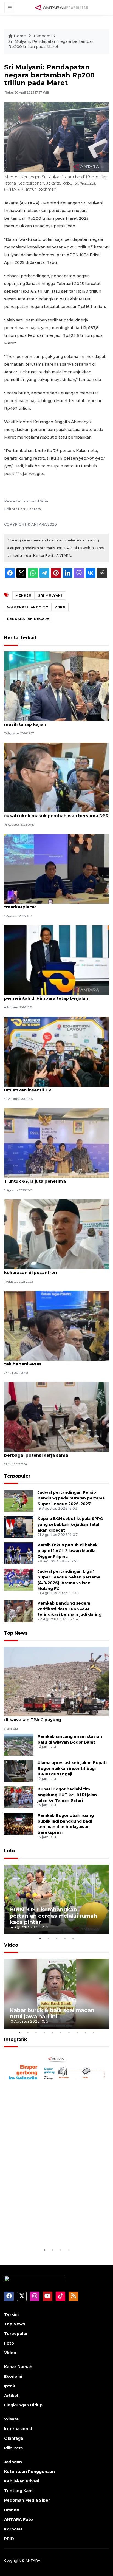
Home (20, 36)
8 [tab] (77, 2033)
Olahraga (14, 2438)
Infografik (15, 2039)
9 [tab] (85, 2033)
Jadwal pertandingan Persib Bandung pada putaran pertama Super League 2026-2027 (71, 1498)
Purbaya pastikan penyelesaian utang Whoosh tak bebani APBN (56, 1361)
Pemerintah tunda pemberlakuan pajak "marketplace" (48, 904)
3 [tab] (56, 1938)
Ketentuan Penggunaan (29, 2472)
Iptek (10, 2386)
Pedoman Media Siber (27, 2500)
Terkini (11, 2314)
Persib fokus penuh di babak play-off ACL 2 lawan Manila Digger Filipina (68, 1551)
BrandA (12, 2510)
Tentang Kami (19, 2491)
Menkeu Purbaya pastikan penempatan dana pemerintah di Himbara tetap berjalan (54, 995)
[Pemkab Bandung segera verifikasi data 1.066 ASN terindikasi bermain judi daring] (19, 1611)
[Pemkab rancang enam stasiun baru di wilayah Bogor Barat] (19, 1744)
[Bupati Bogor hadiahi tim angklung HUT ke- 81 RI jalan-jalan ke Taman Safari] (19, 1797)
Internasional (18, 2429)
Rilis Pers (13, 2448)
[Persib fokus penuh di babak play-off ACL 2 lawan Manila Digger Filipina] (19, 1553)
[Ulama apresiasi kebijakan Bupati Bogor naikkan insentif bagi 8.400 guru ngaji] (19, 1771)
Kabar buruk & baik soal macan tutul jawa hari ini (52, 2013)
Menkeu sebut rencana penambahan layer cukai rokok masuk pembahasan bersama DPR (56, 813)
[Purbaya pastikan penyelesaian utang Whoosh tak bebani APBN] (56, 1325)
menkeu (23, 595)
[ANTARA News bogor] (62, 7)
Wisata (11, 2419)
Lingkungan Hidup (23, 2405)
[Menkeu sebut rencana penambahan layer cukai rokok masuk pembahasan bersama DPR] (56, 777)
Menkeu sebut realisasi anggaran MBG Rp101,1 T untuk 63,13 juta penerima (55, 1178)
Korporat (13, 2529)
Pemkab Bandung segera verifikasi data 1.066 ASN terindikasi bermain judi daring (70, 1609)
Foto (9, 1851)
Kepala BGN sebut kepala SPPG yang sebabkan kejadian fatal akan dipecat (70, 1524)
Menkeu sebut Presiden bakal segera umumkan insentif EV (45, 1087)
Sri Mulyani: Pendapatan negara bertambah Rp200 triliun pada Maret (51, 44)
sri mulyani (50, 595)
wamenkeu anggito (28, 607)
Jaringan (13, 2462)
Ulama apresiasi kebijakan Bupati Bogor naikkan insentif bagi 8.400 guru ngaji (72, 1769)
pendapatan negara (28, 619)
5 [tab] (73, 1938)
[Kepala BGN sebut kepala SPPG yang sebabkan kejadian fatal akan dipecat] (19, 1527)
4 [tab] (65, 1938)
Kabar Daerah (18, 2367)
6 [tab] (61, 2033)
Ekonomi (43, 36)
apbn (60, 607)
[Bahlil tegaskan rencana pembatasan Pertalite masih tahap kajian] (56, 686)
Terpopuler (17, 1476)
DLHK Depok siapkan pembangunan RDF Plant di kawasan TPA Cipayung (56, 1717)
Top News (16, 1633)
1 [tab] (40, 1938)
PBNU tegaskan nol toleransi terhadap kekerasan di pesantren (47, 1270)
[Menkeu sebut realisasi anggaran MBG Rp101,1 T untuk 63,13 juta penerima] (56, 1142)
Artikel (11, 2396)
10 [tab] (94, 2033)
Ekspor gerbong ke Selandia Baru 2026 (56, 2230)
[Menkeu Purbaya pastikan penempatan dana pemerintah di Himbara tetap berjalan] (56, 960)
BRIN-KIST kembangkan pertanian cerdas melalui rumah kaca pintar (53, 1916)
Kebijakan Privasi (22, 2481)
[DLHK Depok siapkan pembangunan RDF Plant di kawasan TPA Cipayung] (56, 1681)
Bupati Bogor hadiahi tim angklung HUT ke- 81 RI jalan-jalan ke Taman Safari (68, 1795)
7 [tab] (69, 2033)
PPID (9, 2539)
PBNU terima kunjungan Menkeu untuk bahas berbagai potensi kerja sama (54, 1452)
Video (11, 1945)
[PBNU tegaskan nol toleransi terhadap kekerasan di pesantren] (56, 1234)
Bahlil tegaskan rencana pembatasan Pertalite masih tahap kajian (56, 721)
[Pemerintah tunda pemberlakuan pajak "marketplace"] (56, 868)
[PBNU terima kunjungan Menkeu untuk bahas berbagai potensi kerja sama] (56, 1417)
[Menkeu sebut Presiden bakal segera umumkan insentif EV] (56, 1051)
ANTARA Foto (19, 2519)
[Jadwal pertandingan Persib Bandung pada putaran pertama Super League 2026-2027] (19, 1500)
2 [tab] (48, 1938)
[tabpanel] (56, 1899)
